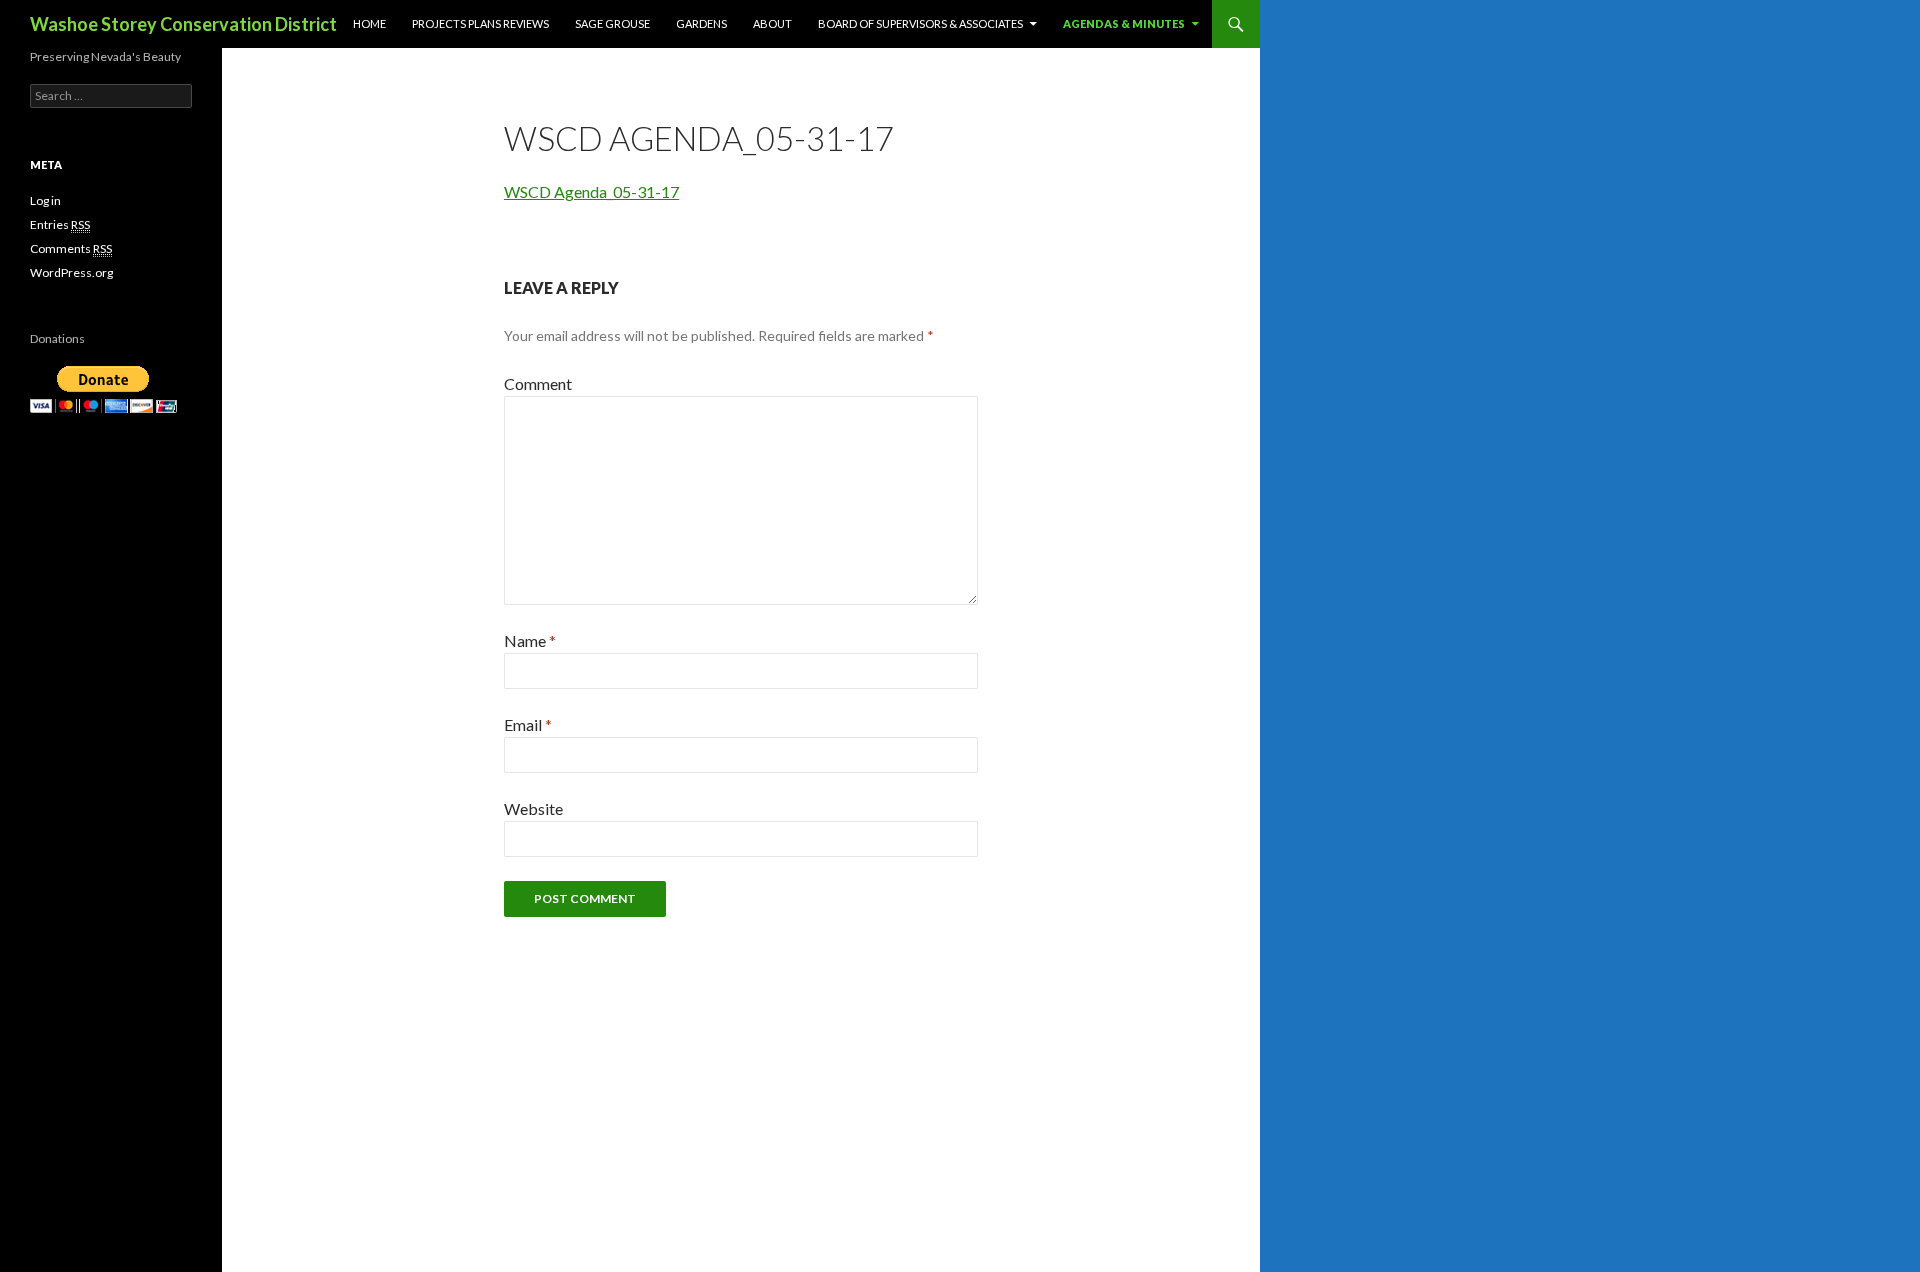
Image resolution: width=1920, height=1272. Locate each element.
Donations (57, 338)
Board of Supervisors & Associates (920, 23)
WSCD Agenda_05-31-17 (591, 191)
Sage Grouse (612, 23)
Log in (45, 200)
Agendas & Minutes (1124, 23)
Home (369, 23)
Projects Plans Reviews (480, 23)
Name (530, 640)
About (772, 23)
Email (528, 724)
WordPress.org (71, 272)
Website (533, 808)
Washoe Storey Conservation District (183, 24)
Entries (60, 224)
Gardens (701, 23)
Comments (71, 248)
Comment (538, 383)
